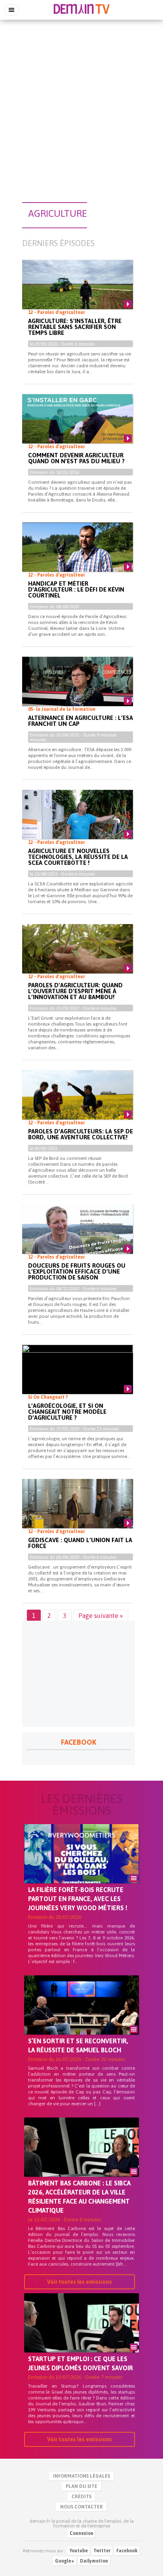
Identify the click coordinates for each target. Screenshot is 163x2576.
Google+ (65, 2561)
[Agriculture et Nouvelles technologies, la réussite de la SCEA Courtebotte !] (78, 821)
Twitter (102, 2551)
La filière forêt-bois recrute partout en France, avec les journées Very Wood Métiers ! (78, 1899)
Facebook (127, 2551)
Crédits (81, 2497)
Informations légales (81, 2476)
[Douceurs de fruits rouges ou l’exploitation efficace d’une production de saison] (78, 1235)
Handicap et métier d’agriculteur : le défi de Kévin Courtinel (76, 589)
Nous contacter (81, 2507)
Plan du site (81, 2486)
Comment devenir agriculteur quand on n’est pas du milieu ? (76, 458)
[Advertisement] (81, 107)
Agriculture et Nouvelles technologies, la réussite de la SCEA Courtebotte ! (78, 857)
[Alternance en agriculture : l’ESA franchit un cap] (78, 688)
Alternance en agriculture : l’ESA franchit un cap (81, 721)
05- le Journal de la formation (62, 709)
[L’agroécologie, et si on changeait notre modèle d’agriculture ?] (78, 1376)
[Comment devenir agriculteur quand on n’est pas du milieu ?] (78, 425)
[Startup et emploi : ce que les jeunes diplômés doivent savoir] (81, 2336)
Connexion (81, 2533)
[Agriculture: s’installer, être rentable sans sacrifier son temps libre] (78, 291)
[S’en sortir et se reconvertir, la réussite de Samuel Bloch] (81, 2018)
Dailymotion (94, 2561)
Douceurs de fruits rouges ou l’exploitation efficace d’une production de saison (77, 1271)
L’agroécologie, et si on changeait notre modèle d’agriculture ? (67, 1412)
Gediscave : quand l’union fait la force (80, 1543)
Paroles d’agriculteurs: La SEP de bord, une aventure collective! (81, 1134)
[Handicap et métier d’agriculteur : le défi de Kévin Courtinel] (78, 554)
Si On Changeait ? (48, 1397)
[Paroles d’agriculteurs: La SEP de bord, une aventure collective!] (78, 1101)
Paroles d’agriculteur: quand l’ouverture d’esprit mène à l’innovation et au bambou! (75, 991)
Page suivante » (101, 1616)
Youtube (79, 2551)
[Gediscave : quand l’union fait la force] (78, 1510)
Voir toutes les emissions (80, 2282)
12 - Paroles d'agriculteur (57, 312)
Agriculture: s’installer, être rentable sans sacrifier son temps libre (75, 327)
